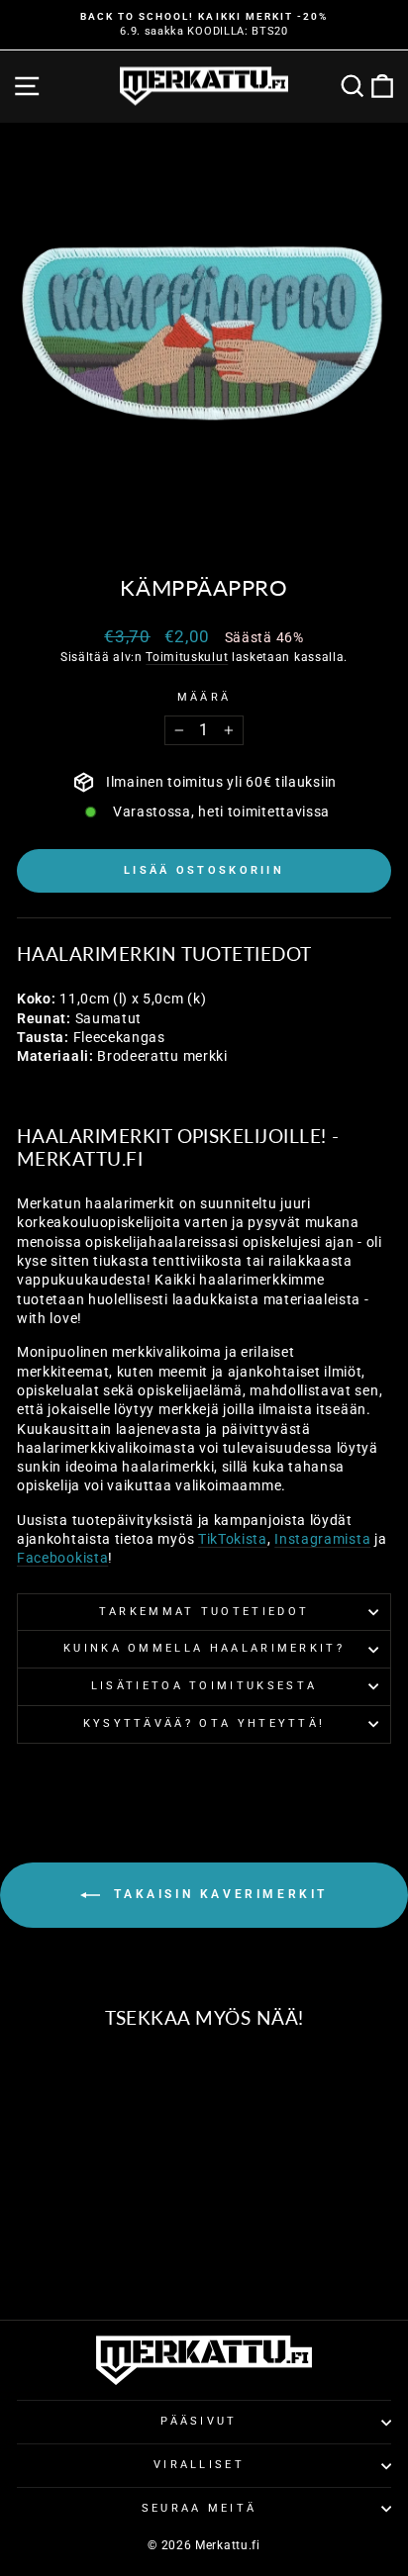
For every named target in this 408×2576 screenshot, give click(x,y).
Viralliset (199, 2465)
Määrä (204, 697)
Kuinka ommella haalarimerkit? (204, 1648)
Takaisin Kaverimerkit (218, 1894)
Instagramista (322, 1539)
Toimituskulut (187, 657)
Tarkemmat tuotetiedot (204, 1612)
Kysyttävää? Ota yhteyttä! (204, 1723)
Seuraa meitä (200, 2508)
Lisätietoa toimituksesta (204, 1686)
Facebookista (62, 1558)
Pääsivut (199, 2421)
